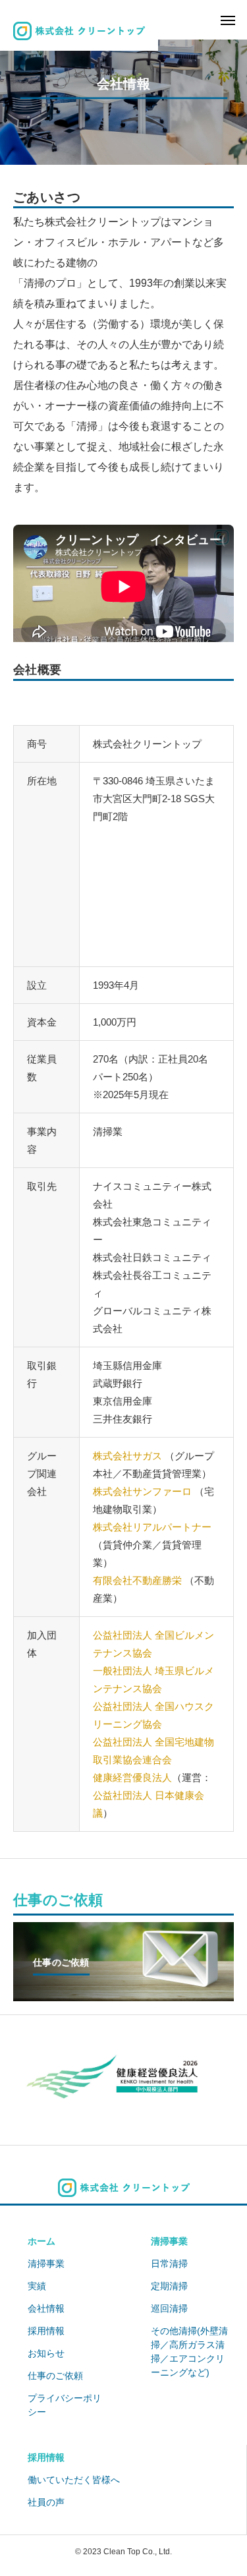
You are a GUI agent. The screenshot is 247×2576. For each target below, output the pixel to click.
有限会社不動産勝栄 (137, 1580)
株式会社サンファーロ (142, 1491)
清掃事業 (46, 2264)
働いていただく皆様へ (74, 2480)
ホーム (41, 2241)
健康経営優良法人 (132, 1777)
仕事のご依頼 (55, 2376)
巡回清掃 (169, 2308)
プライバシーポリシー (65, 2405)
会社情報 (46, 2308)
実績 (37, 2286)
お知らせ (46, 2353)
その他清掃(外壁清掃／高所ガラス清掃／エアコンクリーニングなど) (189, 2352)
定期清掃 (169, 2286)
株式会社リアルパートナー (152, 1527)
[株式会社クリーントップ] (79, 31)
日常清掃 (169, 2264)
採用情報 (46, 2331)
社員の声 (46, 2502)
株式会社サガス (127, 1456)
